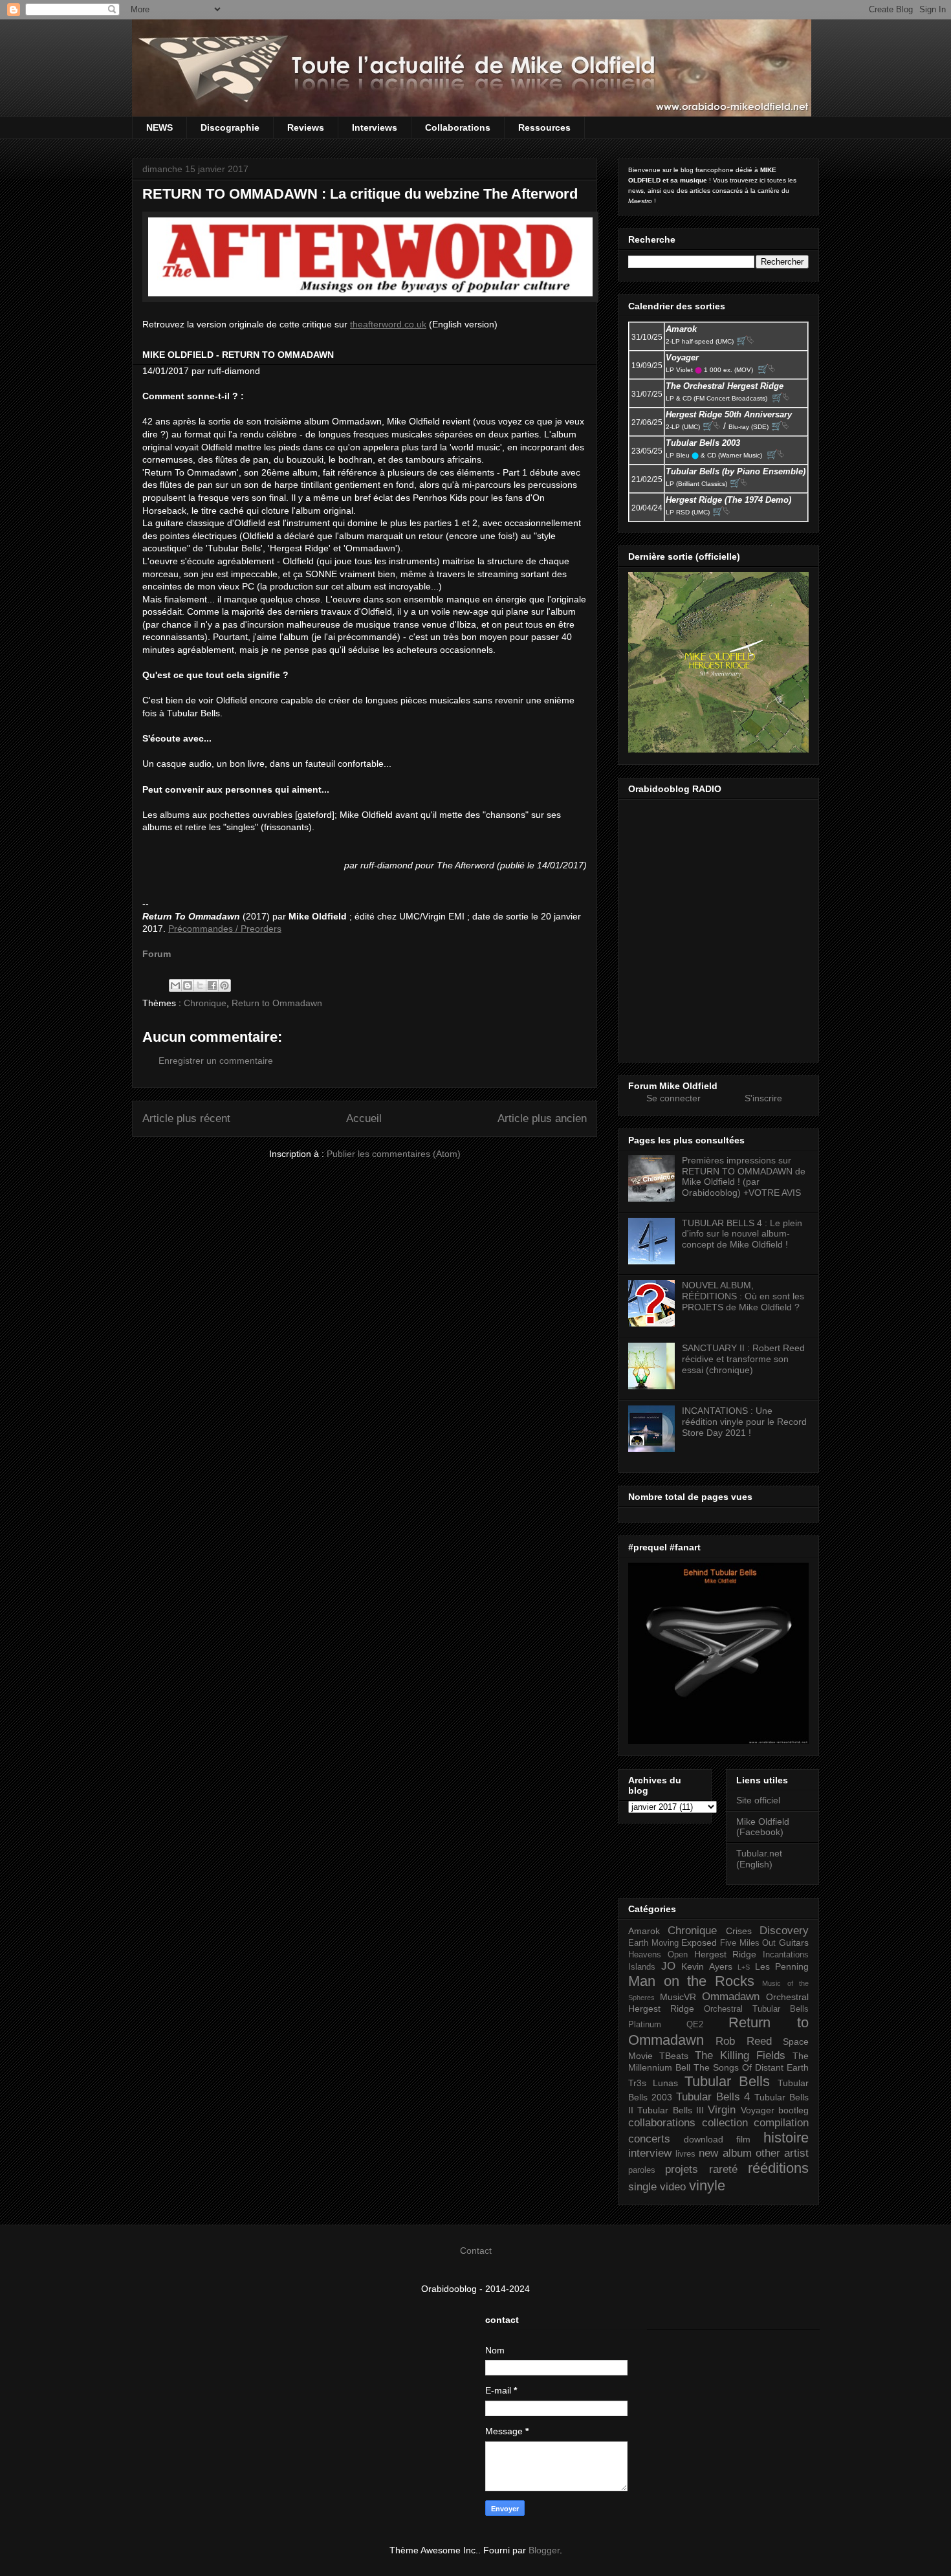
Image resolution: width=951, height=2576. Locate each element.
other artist (782, 2153)
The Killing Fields (740, 2055)
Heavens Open (658, 1955)
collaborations (662, 2123)
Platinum (645, 2025)
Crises (739, 1931)
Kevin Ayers (707, 1966)
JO (668, 1966)
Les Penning (782, 1966)
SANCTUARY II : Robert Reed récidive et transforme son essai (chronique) (743, 1359)
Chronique (205, 1003)
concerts (649, 2139)
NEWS (159, 127)
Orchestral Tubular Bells (756, 2009)
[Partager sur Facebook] (212, 985)
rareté (723, 2169)
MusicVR (678, 1997)
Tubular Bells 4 (713, 2097)
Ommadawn (731, 1997)
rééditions (778, 2168)
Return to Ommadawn (277, 1003)
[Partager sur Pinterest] (224, 985)
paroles (642, 2170)
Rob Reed (743, 2041)
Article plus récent (186, 1118)
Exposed (699, 1943)
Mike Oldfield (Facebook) (763, 1827)
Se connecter (673, 1098)
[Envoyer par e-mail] (175, 985)
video (673, 2187)
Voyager (758, 2110)
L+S (744, 1967)
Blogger (544, 2550)
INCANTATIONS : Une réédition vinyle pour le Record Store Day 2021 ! (744, 1422)
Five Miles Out (748, 1943)
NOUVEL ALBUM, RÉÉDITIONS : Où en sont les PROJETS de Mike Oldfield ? (743, 1296)
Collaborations (458, 127)
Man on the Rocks (691, 1981)
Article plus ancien (542, 1118)
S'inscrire (763, 1098)
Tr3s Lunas (653, 2083)
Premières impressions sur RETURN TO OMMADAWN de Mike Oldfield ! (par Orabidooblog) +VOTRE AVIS (744, 1176)
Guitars (794, 1943)
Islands (642, 1967)
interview (650, 2153)
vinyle (707, 2185)
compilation (781, 2123)
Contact (476, 2251)
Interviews (375, 127)
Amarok (644, 1931)
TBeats (674, 2056)
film (743, 2139)
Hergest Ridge (726, 1954)
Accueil (364, 1118)
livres (685, 2154)
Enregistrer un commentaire (216, 1061)
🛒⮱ (745, 340)
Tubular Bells (727, 2081)
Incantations (786, 1955)
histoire (786, 2138)
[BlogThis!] (188, 985)
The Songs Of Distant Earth (751, 2067)
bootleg (793, 2110)
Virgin (722, 2110)
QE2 (695, 2025)
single (642, 2187)
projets (682, 2169)
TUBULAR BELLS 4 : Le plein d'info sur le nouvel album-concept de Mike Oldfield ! (742, 1234)
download (704, 2139)
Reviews (306, 127)
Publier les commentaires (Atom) (394, 1154)
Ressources (544, 127)
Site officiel (758, 1800)
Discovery (784, 1931)
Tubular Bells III (671, 2110)
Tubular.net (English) (759, 1859)
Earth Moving (653, 1943)
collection (725, 2123)
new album (725, 2153)
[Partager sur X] (200, 985)
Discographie (230, 127)
